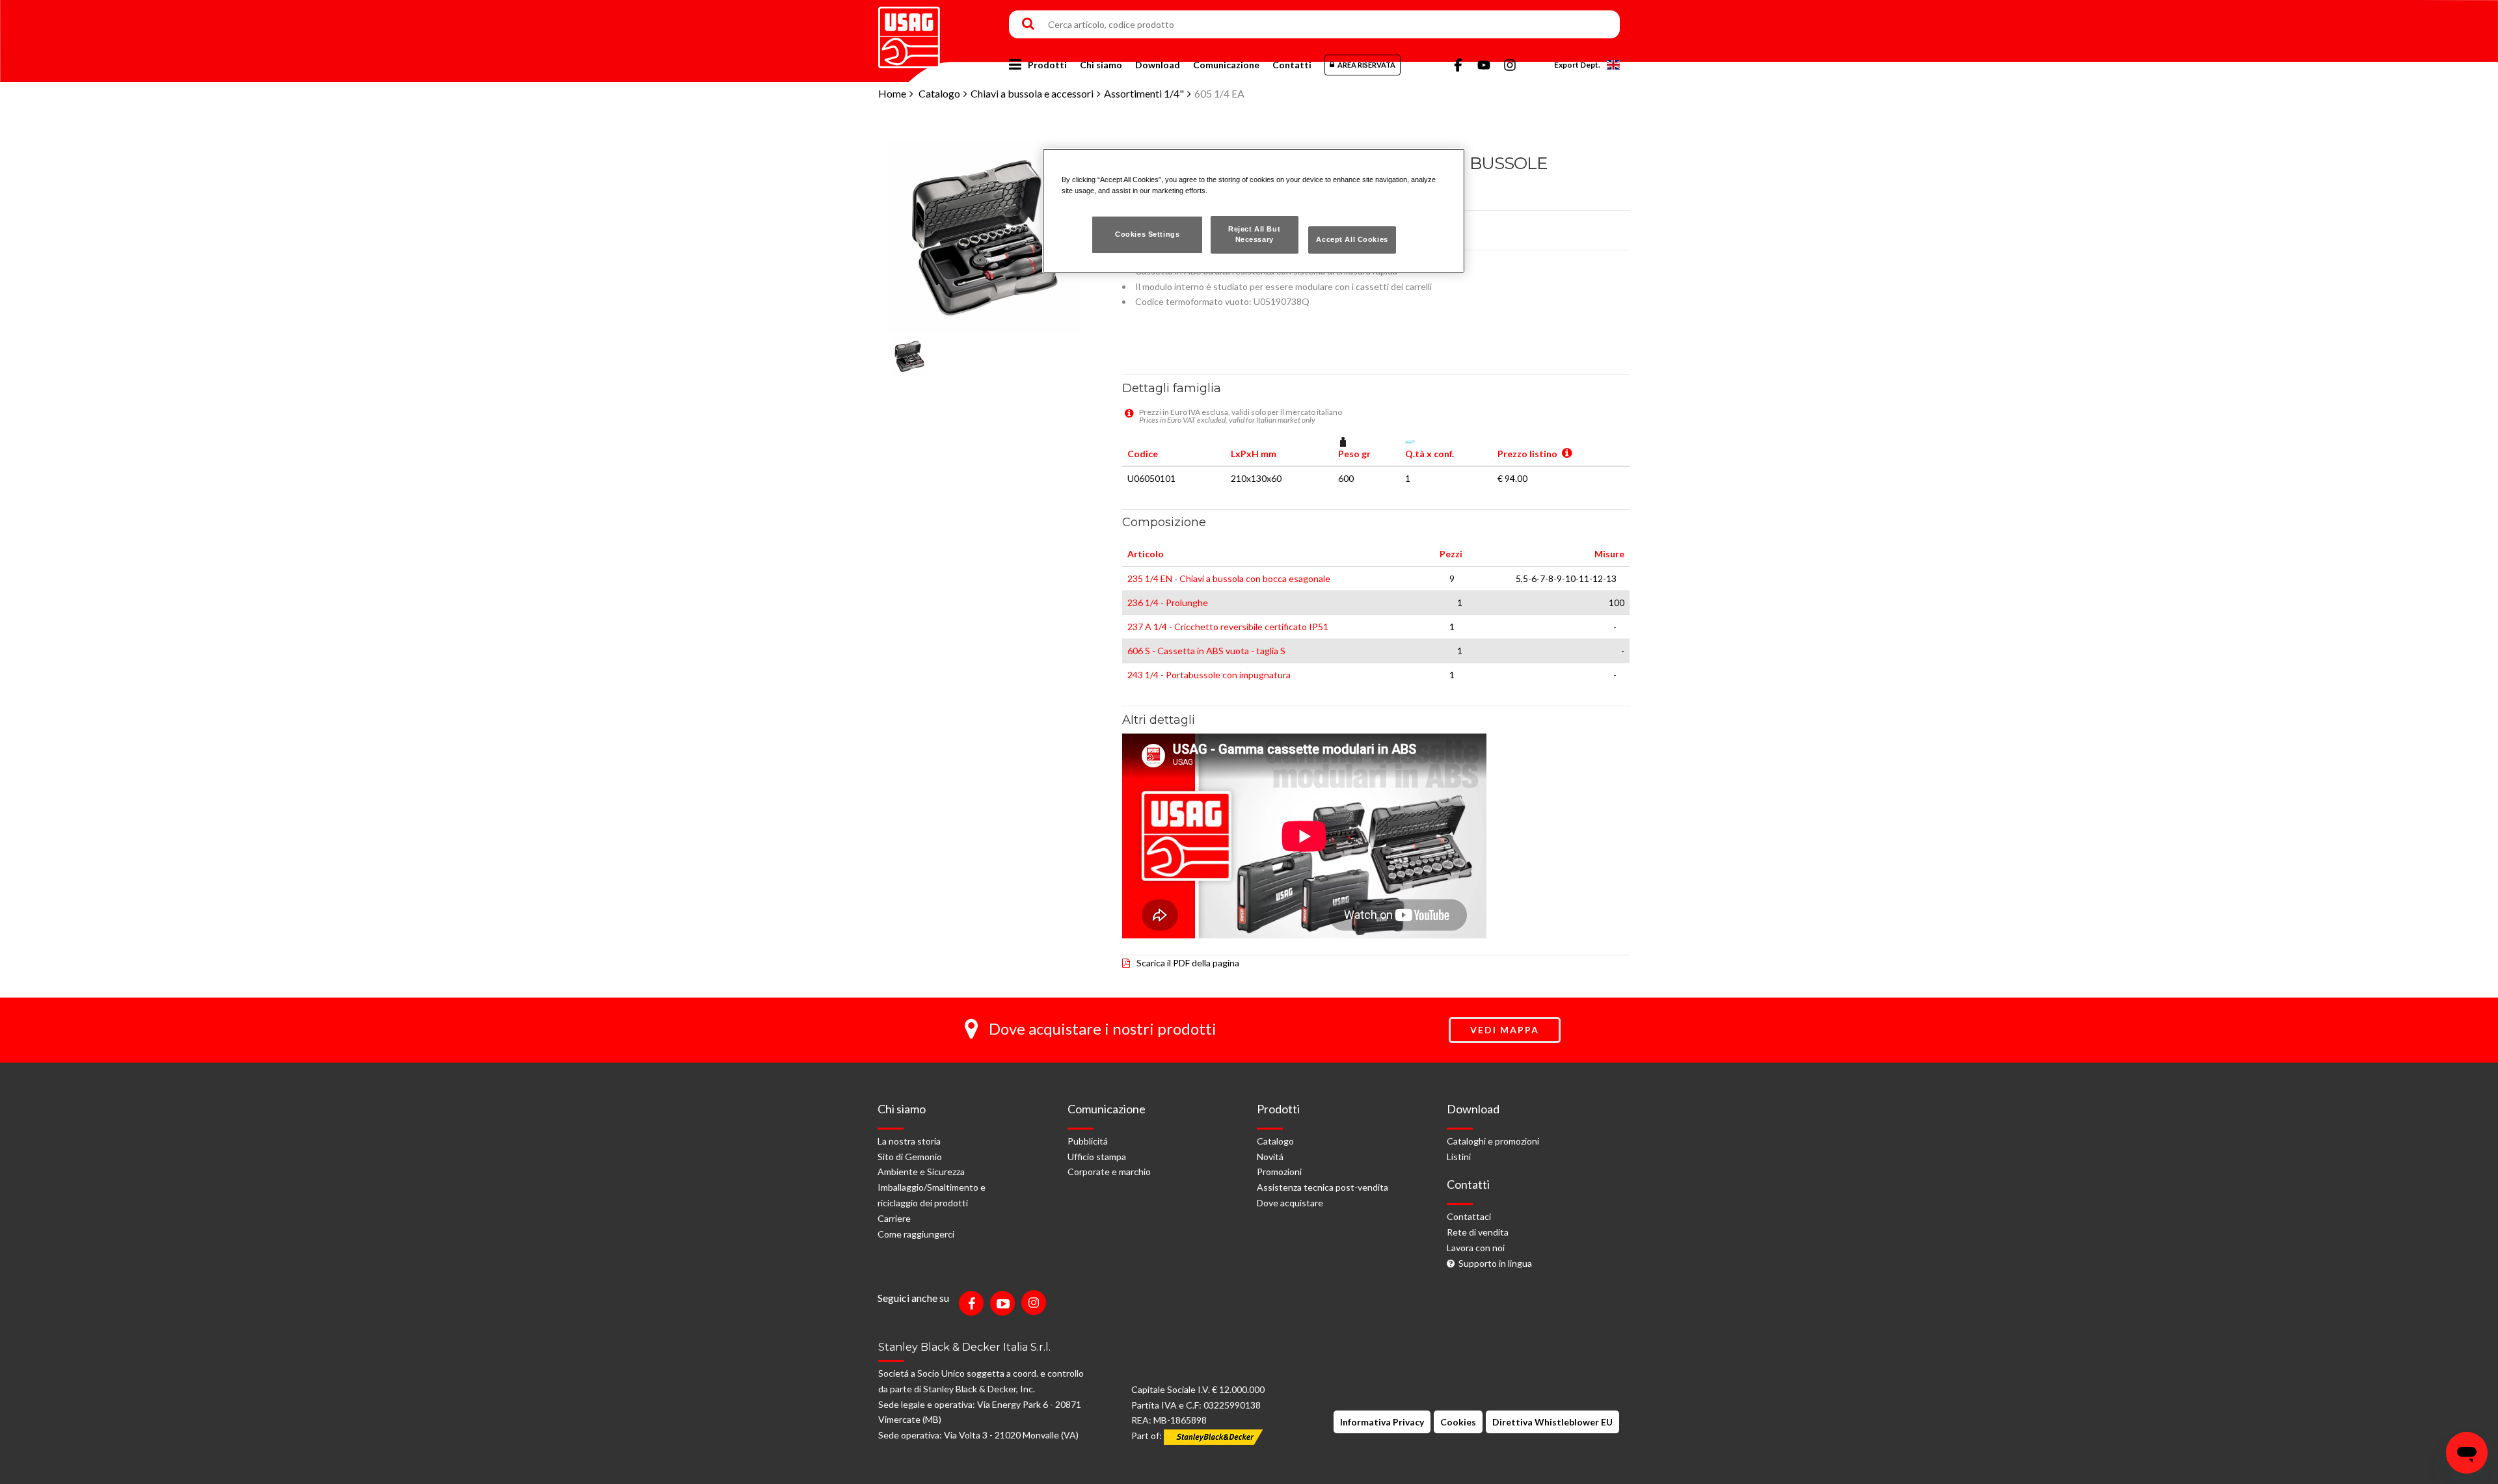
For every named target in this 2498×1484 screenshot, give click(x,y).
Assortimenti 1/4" (1144, 93)
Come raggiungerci (916, 1234)
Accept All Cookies (1352, 239)
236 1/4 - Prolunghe (1168, 603)
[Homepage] (909, 33)
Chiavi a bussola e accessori (1032, 93)
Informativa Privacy (1382, 1422)
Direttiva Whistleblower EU (1552, 1422)
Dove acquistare (1290, 1203)
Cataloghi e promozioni (1493, 1141)
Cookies (1458, 1422)
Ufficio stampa (1097, 1157)
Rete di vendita (1478, 1232)
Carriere (894, 1218)
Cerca (1028, 25)
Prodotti (1047, 65)
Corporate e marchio (1109, 1172)
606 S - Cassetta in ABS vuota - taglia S (1206, 651)
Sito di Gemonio (910, 1157)
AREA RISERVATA (1366, 65)
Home (892, 93)
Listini (1459, 1157)
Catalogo (939, 93)
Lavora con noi (1476, 1248)
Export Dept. (1577, 65)
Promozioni (1279, 1172)
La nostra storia (909, 1141)
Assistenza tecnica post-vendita (1323, 1187)
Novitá (1270, 1157)
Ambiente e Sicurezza (921, 1172)
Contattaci (1469, 1216)
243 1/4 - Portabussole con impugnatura (1209, 675)
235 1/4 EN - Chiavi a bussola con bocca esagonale (1229, 578)
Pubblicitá (1088, 1141)
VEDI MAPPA (1505, 1030)
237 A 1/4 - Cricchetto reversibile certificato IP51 (1228, 627)
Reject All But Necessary (1254, 234)
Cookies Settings (1147, 234)
